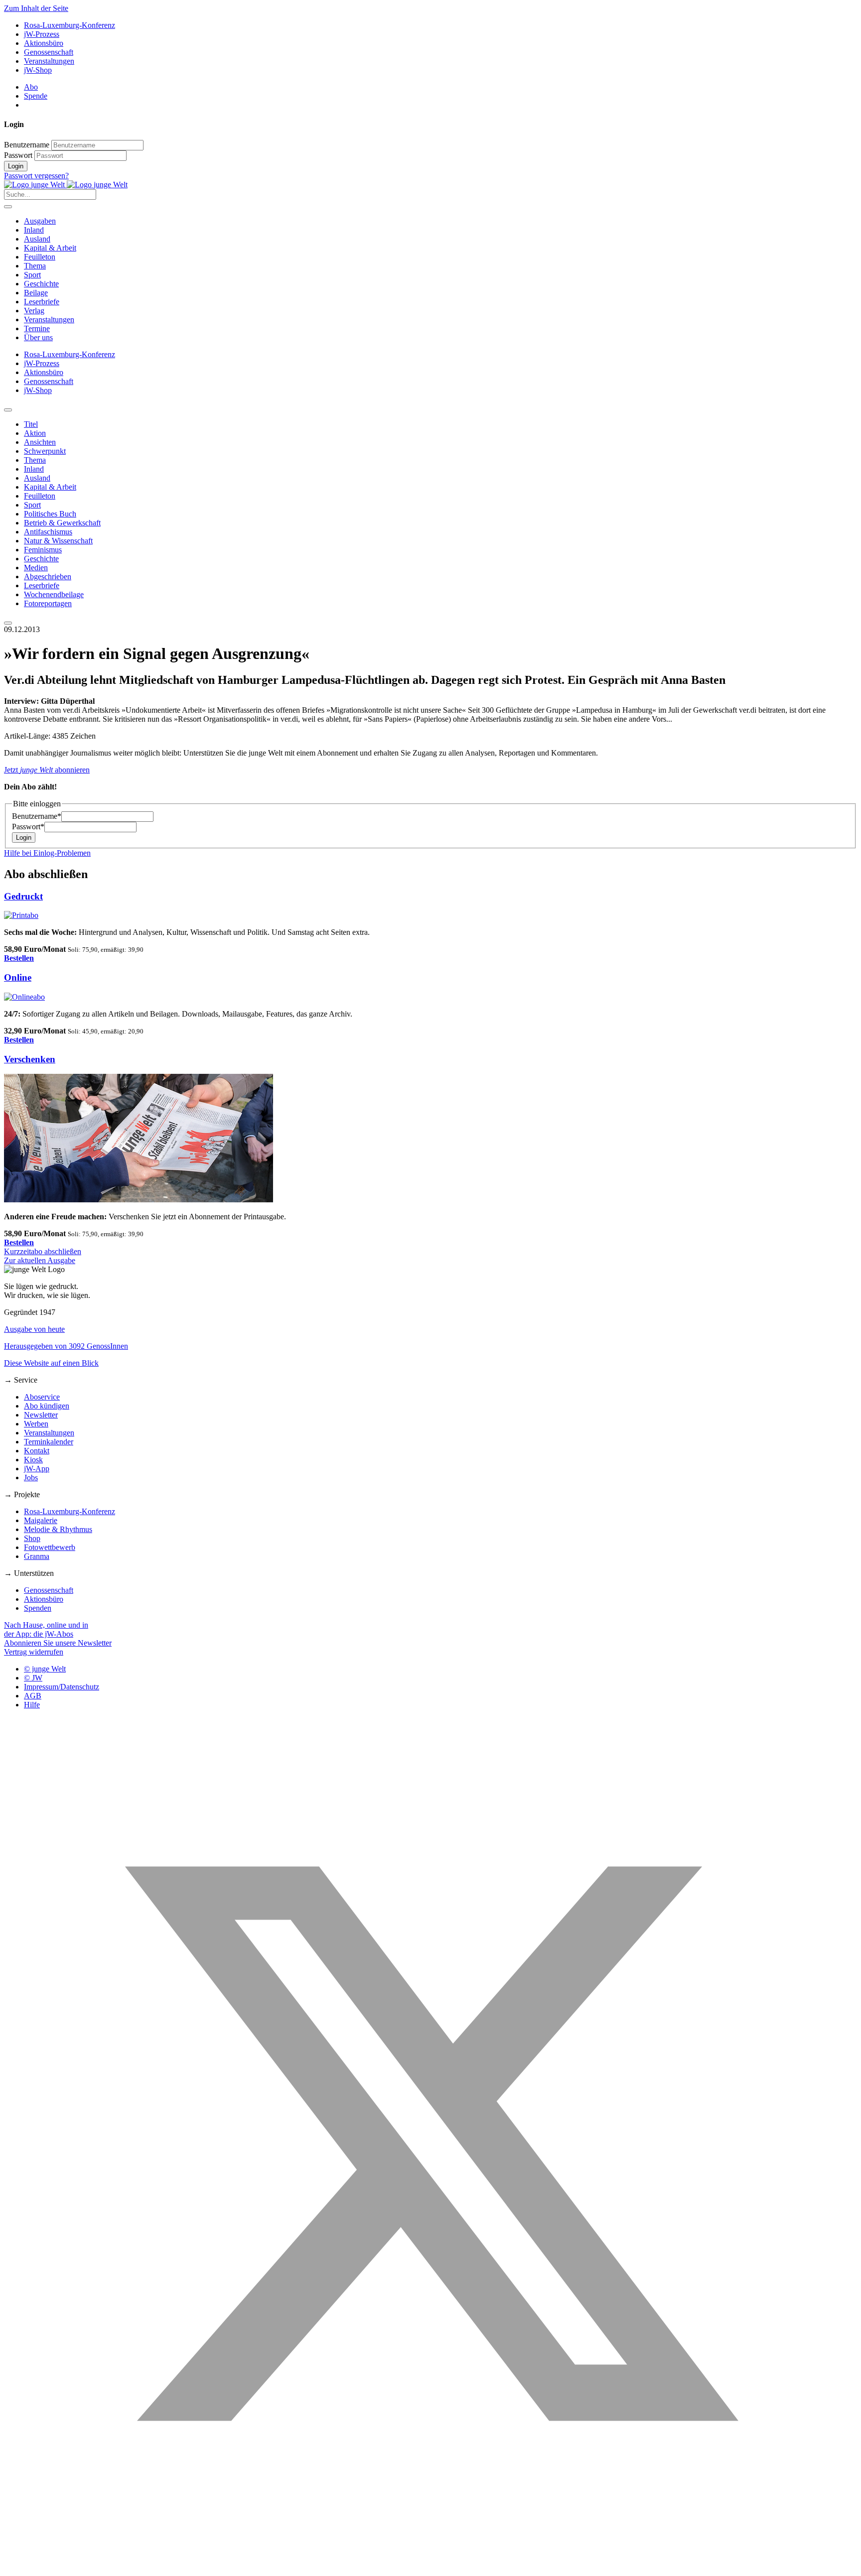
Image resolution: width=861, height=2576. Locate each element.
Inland (34, 230)
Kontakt (37, 1451)
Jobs (31, 1478)
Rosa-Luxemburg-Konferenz (70, 25)
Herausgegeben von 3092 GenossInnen (66, 1346)
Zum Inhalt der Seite (36, 8)
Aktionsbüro (44, 43)
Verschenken (30, 1059)
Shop (32, 1538)
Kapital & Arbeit (50, 248)
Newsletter (41, 1415)
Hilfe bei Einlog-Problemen (47, 853)
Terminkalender (49, 1442)
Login (16, 166)
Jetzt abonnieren (47, 770)
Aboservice (42, 1397)
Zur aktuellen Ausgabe (40, 1260)
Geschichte (41, 284)
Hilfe (32, 1705)
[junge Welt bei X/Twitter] (430, 2567)
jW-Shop (38, 70)
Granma (37, 1556)
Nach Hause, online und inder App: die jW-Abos (46, 1629)
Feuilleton (40, 257)
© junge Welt (45, 1669)
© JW (33, 1678)
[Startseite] (66, 185)
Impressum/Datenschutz (62, 1687)
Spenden (38, 1608)
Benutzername (27, 145)
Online (18, 977)
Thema (35, 266)
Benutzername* (37, 816)
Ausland (37, 239)
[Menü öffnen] (8, 207)
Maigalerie (41, 1520)
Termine (37, 328)
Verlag (34, 311)
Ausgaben (40, 221)
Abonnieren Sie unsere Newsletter (58, 1643)
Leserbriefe (42, 302)
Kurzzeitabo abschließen (43, 1251)
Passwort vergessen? (36, 176)
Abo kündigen (47, 1406)
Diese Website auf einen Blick (51, 1363)
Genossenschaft (49, 52)
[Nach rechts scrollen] (8, 623)
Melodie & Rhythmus (58, 1529)
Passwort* (28, 827)
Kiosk (33, 1460)
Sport (32, 275)
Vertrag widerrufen (34, 1652)
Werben (36, 1424)
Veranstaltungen (49, 61)
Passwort (18, 155)
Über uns (38, 337)
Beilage (36, 293)
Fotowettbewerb (50, 1547)
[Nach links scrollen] (8, 410)
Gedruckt (23, 896)
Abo (31, 87)
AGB (33, 1696)
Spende (36, 96)
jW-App (37, 1469)
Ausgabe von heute (34, 1329)
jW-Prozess (42, 34)
